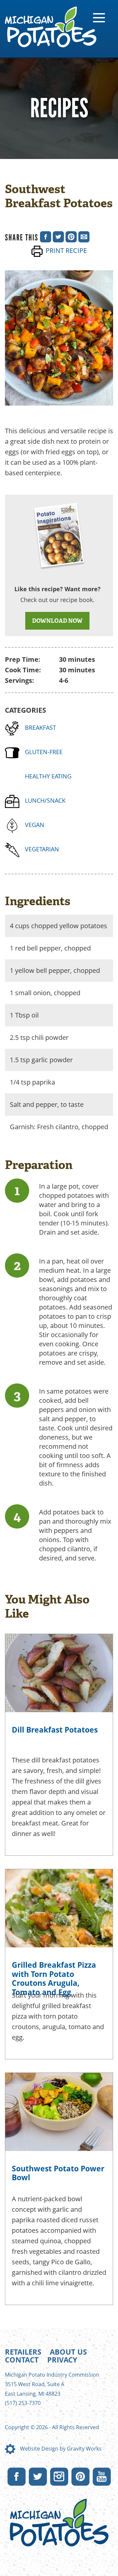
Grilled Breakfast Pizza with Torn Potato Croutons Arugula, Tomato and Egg (54, 1978)
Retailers (23, 2352)
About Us (68, 2352)
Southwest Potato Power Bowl (58, 2173)
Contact (22, 2360)
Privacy (62, 2360)
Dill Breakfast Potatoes (55, 1730)
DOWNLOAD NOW (57, 621)
